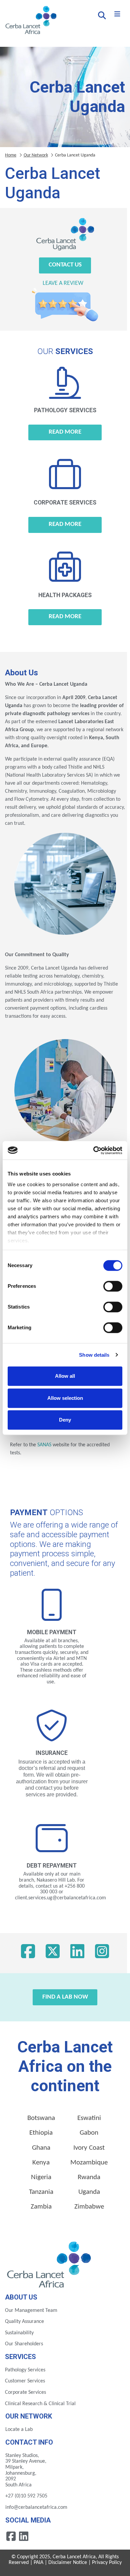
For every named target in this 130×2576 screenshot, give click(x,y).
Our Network (36, 155)
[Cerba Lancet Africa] (30, 21)
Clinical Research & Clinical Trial (40, 2404)
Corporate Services (25, 2392)
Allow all (65, 1376)
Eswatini (89, 2118)
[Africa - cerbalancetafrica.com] (50, 2263)
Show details (94, 1355)
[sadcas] (70, 1445)
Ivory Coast (89, 2148)
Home (11, 155)
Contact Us (65, 265)
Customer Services (25, 2381)
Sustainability (19, 2333)
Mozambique (89, 2163)
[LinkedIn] (77, 1953)
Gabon (89, 2133)
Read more (65, 432)
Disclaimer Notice (68, 2563)
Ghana (41, 2148)
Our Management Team (31, 2311)
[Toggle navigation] (117, 14)
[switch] (113, 1286)
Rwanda (89, 2177)
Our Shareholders (24, 2344)
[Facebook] (28, 1953)
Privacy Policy (107, 2563)
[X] (53, 1953)
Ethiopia (41, 2133)
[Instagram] (102, 1953)
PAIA (38, 2563)
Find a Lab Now (65, 1997)
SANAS (44, 1445)
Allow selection (65, 1398)
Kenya (41, 2163)
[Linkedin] (24, 2536)
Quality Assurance (24, 2322)
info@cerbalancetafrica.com (36, 2507)
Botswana (41, 2118)
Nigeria (41, 2177)
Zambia (41, 2207)
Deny (65, 1420)
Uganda (89, 2192)
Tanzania (41, 2192)
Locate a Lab (19, 2430)
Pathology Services (25, 2370)
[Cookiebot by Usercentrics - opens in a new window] (93, 1150)
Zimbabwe (89, 2207)
